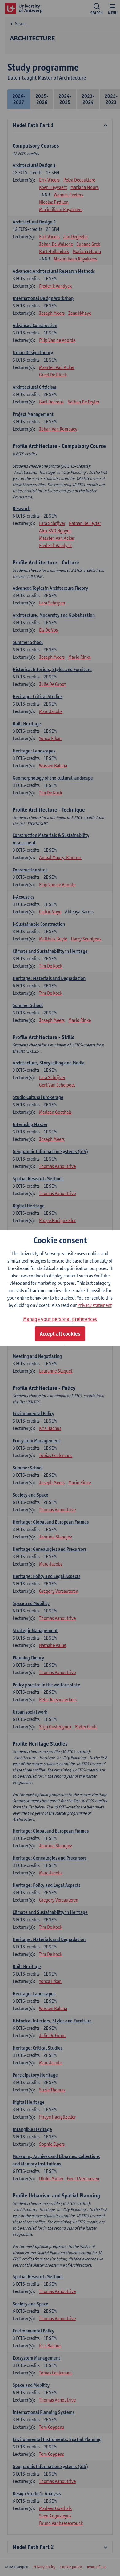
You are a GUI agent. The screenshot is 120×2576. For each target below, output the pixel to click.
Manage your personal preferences (60, 1319)
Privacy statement (95, 1305)
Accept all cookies (60, 1334)
